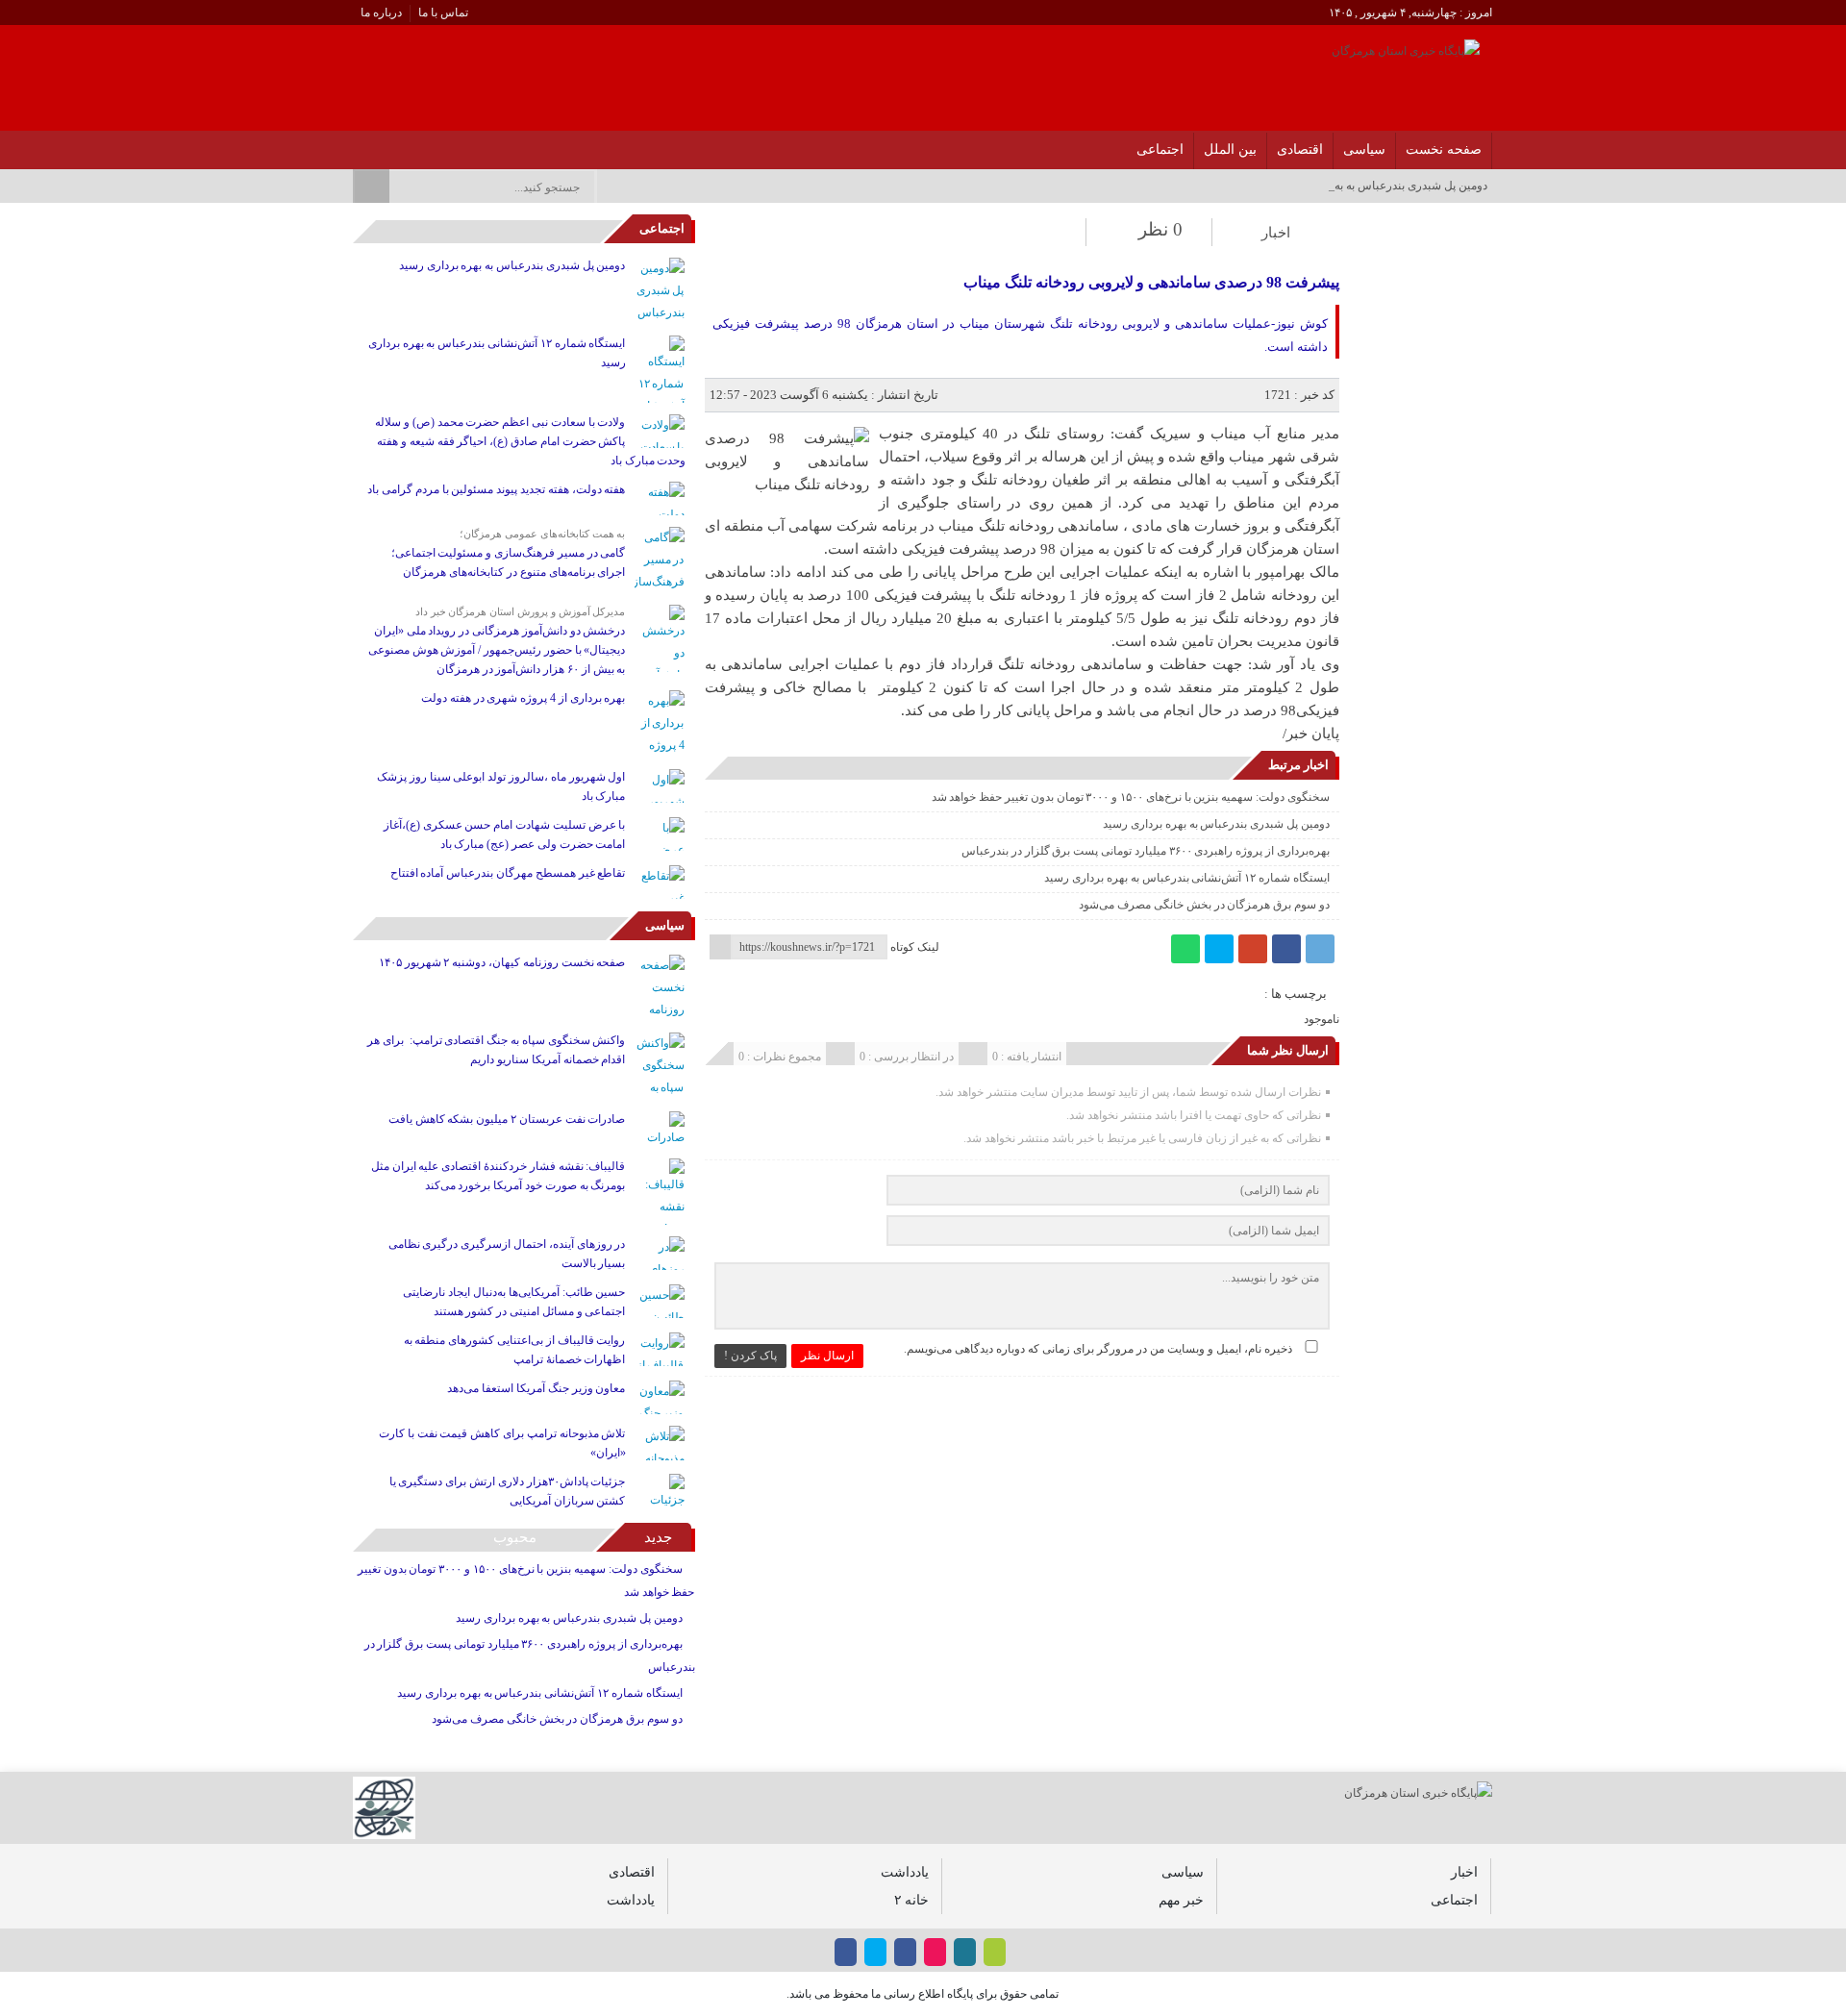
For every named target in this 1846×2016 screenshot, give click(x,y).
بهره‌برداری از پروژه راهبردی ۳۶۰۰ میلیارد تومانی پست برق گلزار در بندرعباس (1146, 851)
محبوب (515, 1537)
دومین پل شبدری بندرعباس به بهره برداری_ (1384, 186)
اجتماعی (1160, 149)
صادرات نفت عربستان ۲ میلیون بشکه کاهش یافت (507, 1119)
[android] (995, 1952)
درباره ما (381, 12)
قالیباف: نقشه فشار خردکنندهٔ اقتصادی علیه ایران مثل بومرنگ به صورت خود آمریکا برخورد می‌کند (499, 1176)
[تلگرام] (1320, 949)
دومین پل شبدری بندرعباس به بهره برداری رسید (1216, 824)
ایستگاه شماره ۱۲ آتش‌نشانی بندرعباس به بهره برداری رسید (1186, 878)
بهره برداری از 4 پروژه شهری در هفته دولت (523, 698)
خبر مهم (1181, 1900)
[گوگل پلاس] (1253, 949)
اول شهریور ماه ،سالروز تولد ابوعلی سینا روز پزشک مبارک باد (501, 786)
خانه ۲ (911, 1900)
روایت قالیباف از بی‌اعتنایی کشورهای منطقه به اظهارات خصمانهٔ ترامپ (515, 1350)
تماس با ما (443, 12)
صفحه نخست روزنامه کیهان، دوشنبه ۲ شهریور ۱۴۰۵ (502, 962)
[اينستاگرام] (458, 144)
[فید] (358, 144)
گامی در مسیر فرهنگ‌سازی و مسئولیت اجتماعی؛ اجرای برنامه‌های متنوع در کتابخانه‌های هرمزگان (509, 562)
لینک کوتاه (915, 947)
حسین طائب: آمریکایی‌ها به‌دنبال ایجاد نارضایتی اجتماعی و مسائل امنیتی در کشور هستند (514, 1302)
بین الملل (1230, 149)
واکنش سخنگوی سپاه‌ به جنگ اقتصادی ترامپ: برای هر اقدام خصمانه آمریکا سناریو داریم (496, 1050)
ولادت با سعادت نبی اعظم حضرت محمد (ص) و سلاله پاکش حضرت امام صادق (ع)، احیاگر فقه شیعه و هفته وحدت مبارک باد (530, 441)
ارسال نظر (827, 1356)
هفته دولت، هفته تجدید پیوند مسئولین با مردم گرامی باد (496, 489)
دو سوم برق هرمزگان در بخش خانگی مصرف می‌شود (1204, 905)
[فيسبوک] (483, 144)
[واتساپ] (1185, 949)
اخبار (1276, 233)
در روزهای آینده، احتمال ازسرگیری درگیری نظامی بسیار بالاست (507, 1254)
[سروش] (383, 144)
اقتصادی (1300, 149)
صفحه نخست (1444, 149)
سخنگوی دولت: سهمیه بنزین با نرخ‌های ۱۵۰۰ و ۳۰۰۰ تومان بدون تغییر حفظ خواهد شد (1131, 797)
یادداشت (905, 1872)
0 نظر (1160, 229)
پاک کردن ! (750, 1356)
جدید (658, 1537)
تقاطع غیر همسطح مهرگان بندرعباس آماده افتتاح (508, 873)
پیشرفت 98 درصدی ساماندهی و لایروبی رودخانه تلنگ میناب (1151, 282)
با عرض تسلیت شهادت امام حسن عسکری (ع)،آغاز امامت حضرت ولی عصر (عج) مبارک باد (505, 834)
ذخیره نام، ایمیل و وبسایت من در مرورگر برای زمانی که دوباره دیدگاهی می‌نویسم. (1098, 1349)
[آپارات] (408, 144)
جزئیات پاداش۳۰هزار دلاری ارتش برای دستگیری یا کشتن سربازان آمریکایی (508, 1491)
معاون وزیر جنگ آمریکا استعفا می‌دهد (536, 1388)
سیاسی (1364, 149)
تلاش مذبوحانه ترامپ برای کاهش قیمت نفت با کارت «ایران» (502, 1443)
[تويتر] (433, 144)
